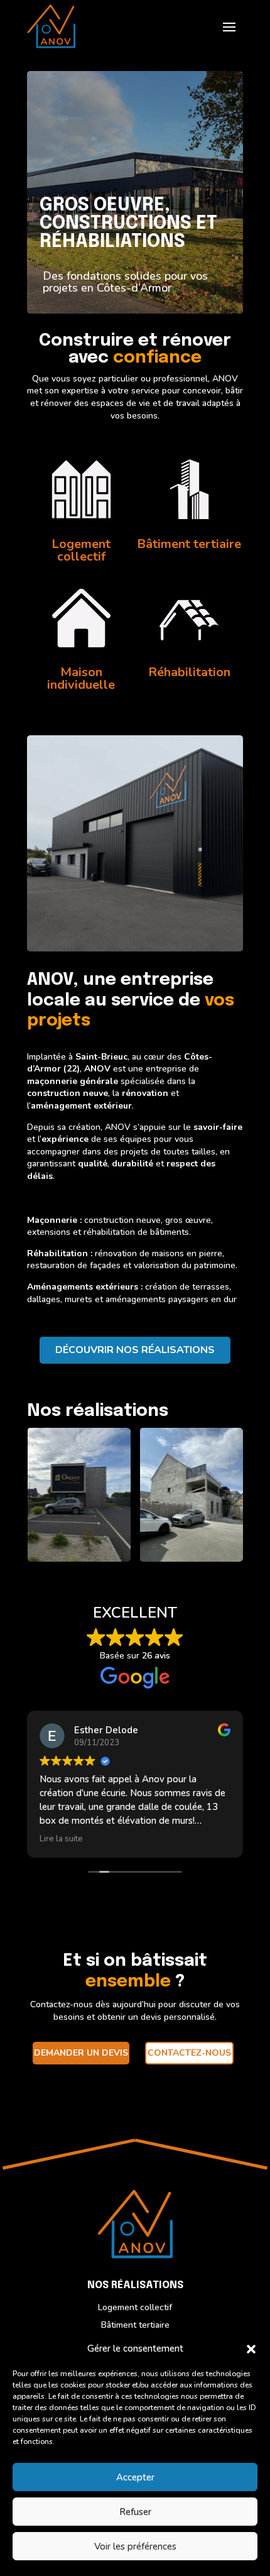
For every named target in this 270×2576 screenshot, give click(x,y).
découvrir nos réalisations (135, 1350)
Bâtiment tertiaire (135, 2325)
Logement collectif (135, 2307)
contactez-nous (189, 2053)
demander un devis (81, 2053)
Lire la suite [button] (61, 1839)
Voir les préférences (135, 2546)
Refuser (135, 2512)
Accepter (135, 2477)
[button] (251, 2349)
